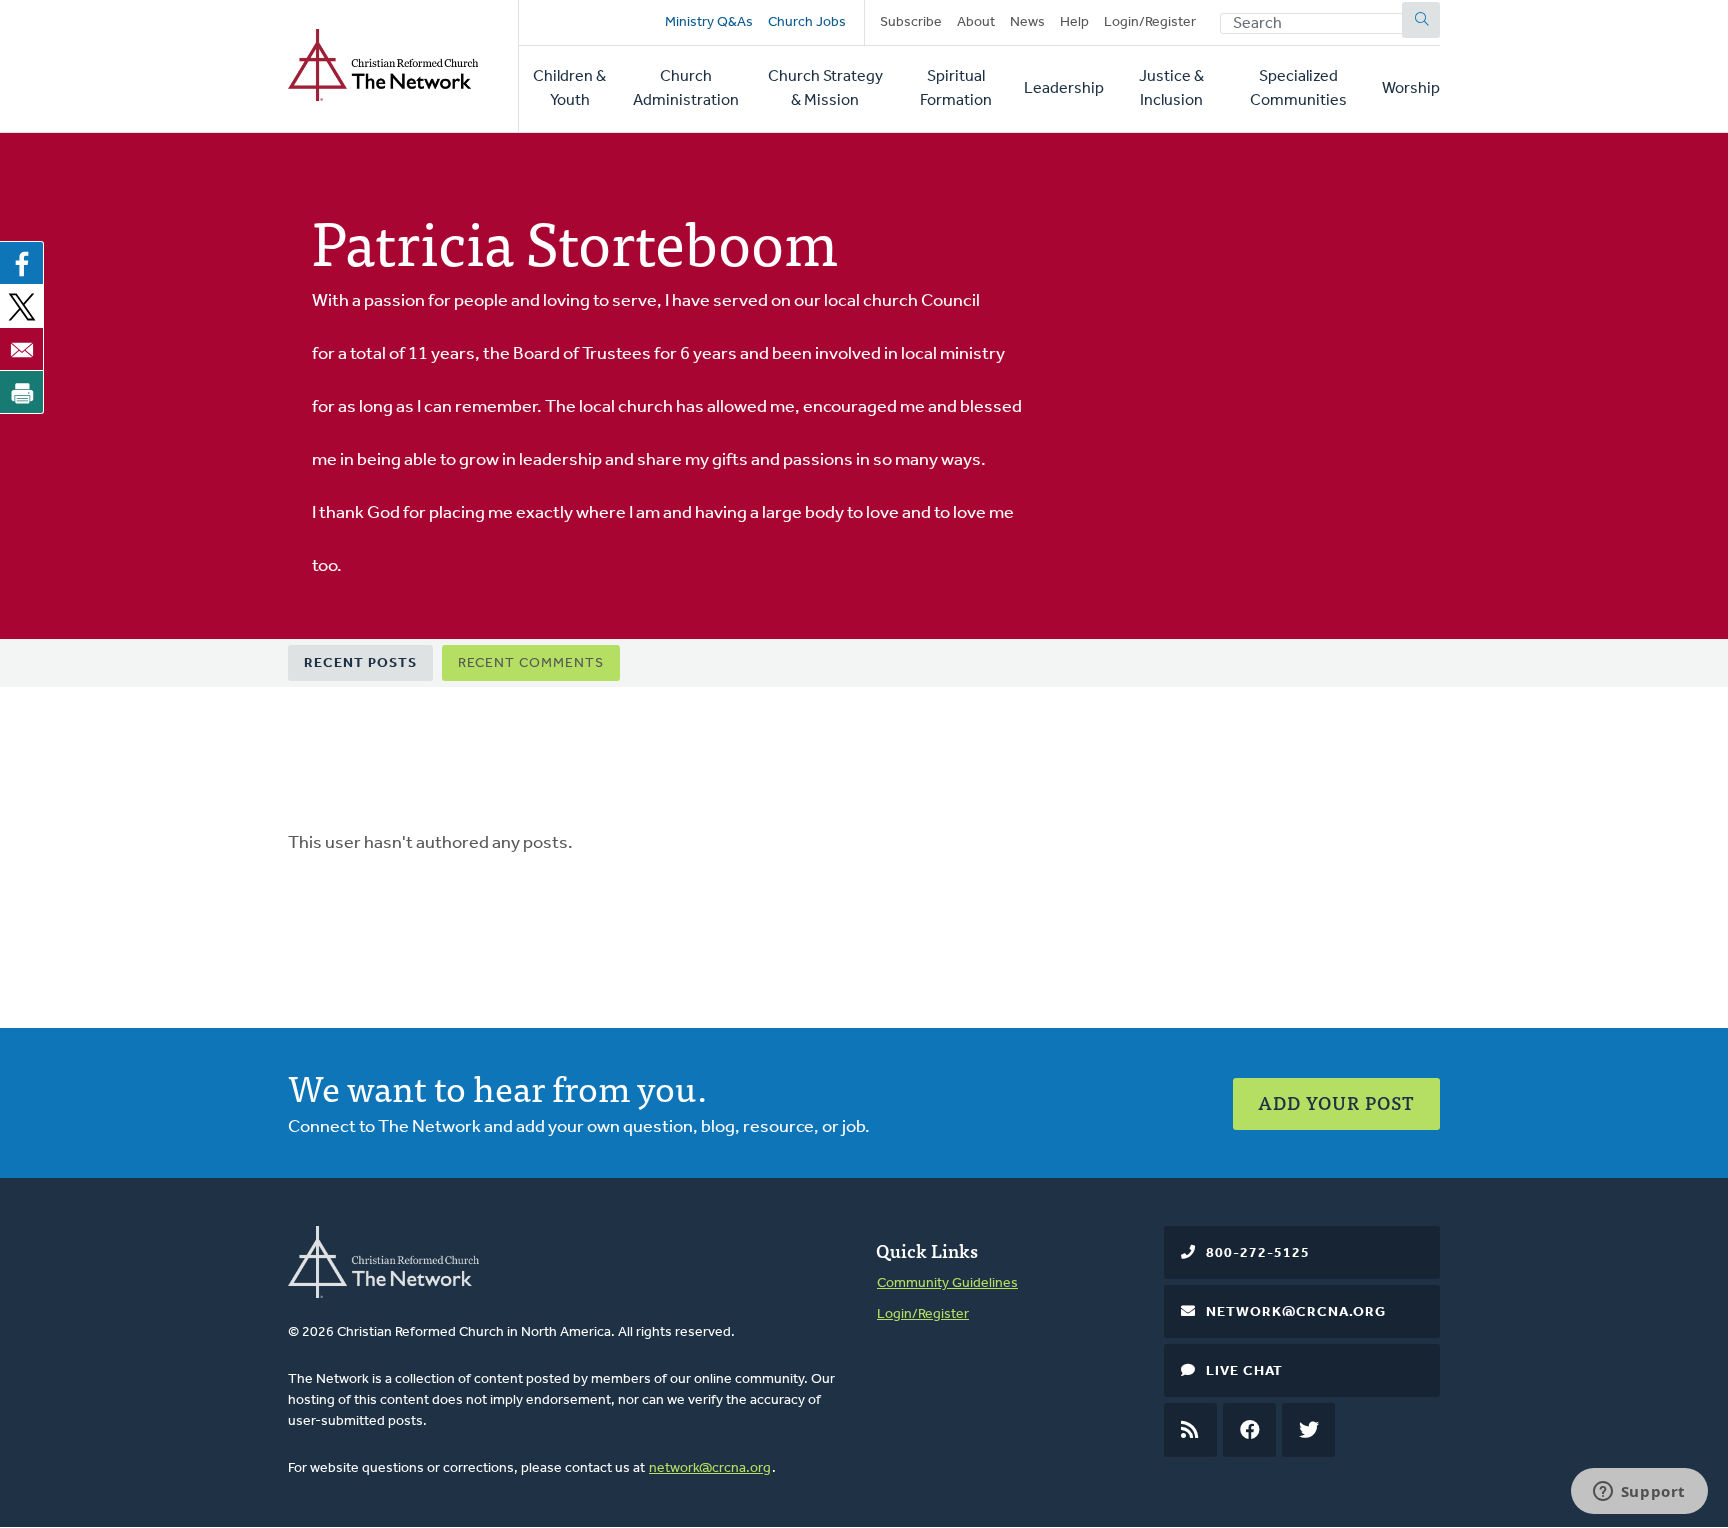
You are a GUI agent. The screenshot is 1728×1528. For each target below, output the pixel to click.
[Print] (22, 392)
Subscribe (911, 22)
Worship (1411, 89)
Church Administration (686, 89)
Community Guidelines (947, 1283)
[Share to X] (22, 306)
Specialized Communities (1298, 89)
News (1027, 22)
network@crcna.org (710, 1468)
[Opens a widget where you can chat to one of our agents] (1639, 1493)
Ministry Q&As (709, 22)
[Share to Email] (22, 349)
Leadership (1064, 89)
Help (1074, 22)
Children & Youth (569, 89)
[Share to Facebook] (22, 263)
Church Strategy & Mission (825, 89)
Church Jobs (807, 22)
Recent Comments (531, 663)
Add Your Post (1336, 1102)
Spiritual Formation (956, 89)
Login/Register (1150, 22)
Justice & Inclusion (1171, 89)
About (976, 22)
